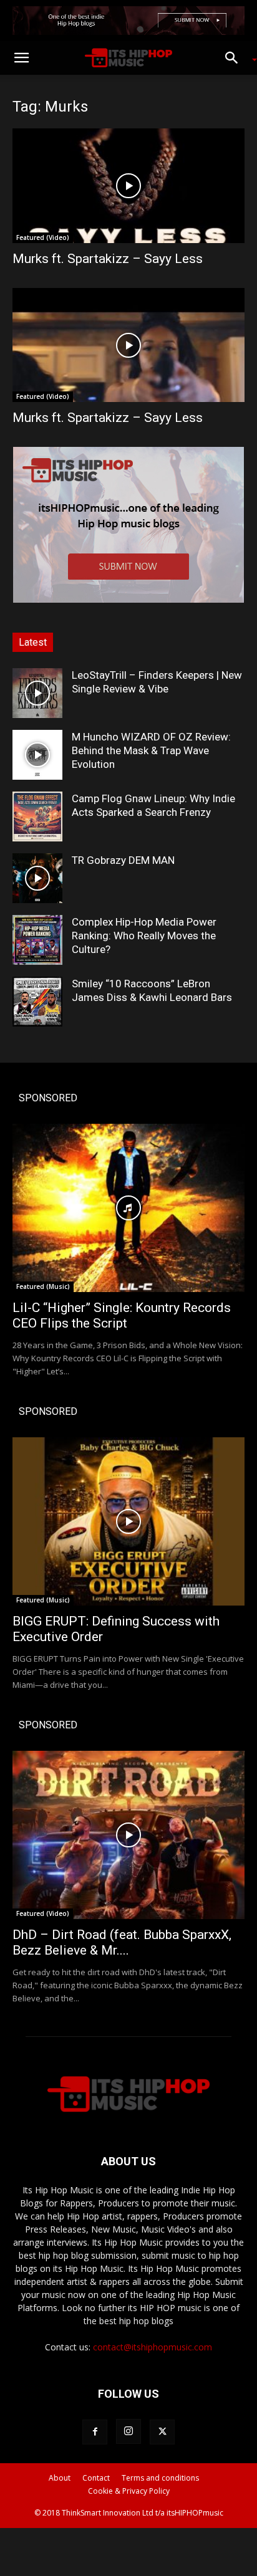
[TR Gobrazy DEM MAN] (37, 878)
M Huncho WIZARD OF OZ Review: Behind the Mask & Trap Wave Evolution (151, 750)
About (60, 2478)
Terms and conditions (160, 2478)
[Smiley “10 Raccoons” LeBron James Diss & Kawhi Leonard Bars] (37, 1002)
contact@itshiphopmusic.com (153, 2347)
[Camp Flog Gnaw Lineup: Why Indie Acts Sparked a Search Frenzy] (37, 816)
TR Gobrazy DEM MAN (123, 860)
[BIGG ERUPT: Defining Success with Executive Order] (128, 1521)
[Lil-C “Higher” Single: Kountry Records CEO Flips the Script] (128, 1208)
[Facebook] (95, 2432)
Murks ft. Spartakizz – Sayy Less (108, 259)
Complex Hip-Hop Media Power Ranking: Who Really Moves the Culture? (144, 936)
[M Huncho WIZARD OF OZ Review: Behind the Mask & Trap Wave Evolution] (37, 755)
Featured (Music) (43, 1286)
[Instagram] (128, 2431)
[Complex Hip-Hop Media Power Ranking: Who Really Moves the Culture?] (37, 940)
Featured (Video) (43, 237)
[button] (21, 58)
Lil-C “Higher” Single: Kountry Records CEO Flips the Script (122, 1315)
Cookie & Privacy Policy (129, 2491)
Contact (96, 2478)
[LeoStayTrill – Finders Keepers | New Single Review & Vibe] (37, 693)
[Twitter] (162, 2432)
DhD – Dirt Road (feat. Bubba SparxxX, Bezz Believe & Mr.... (122, 1942)
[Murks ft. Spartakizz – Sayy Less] (128, 186)
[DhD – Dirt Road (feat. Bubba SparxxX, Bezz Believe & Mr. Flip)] (128, 1835)
